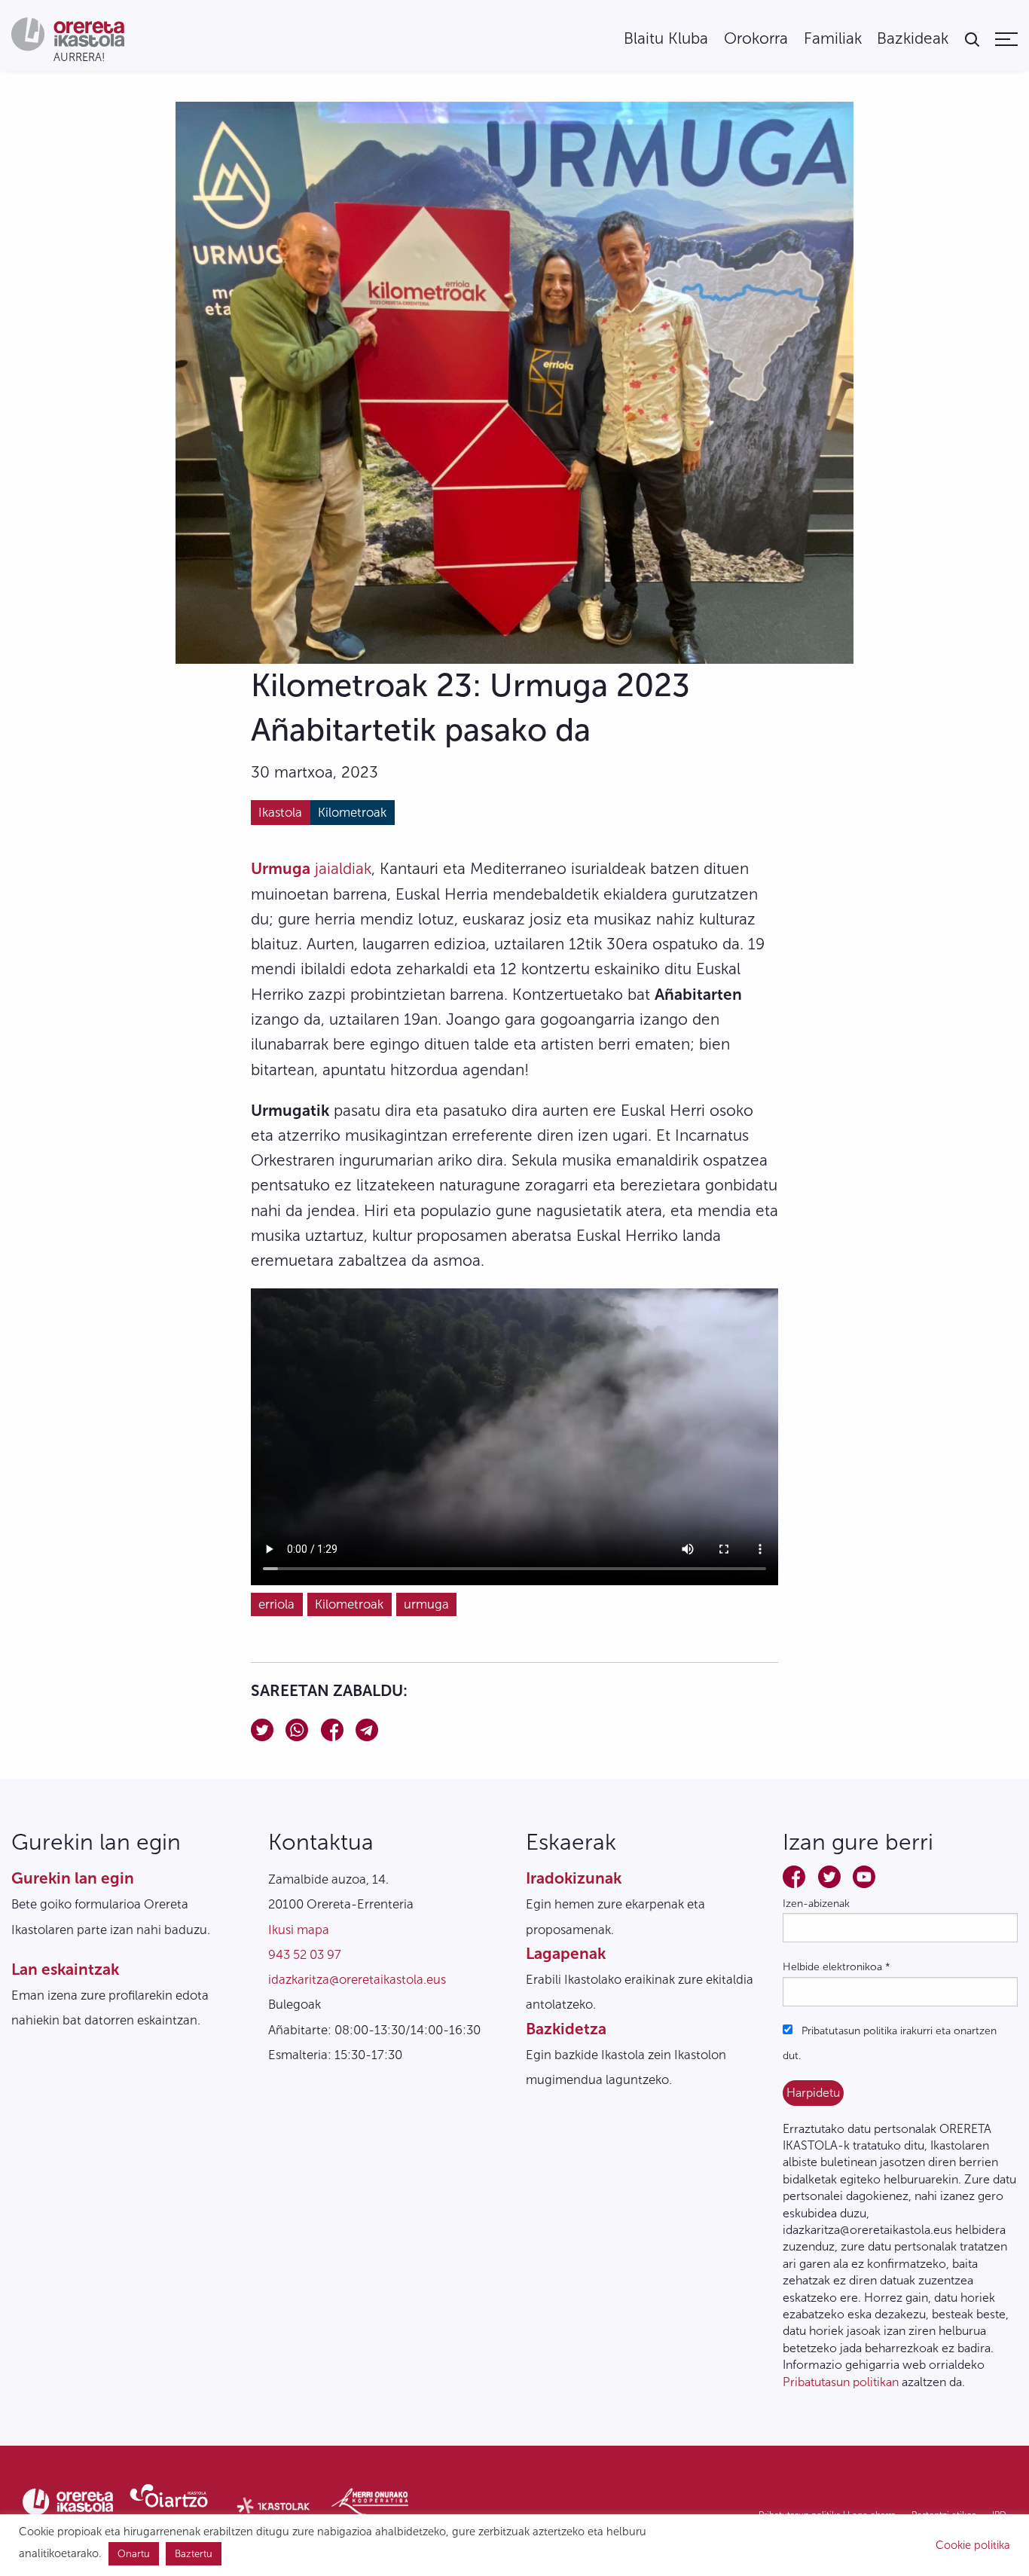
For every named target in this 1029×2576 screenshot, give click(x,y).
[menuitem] (666, 39)
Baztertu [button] (194, 2554)
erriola (276, 1604)
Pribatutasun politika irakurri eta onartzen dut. (890, 2043)
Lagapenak (566, 1953)
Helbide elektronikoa (837, 1967)
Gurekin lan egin (73, 1878)
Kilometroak (352, 812)
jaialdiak (311, 868)
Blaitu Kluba (666, 39)
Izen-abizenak (816, 1904)
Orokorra (756, 39)
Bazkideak (913, 39)
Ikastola (280, 812)
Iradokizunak (574, 1878)
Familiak (833, 39)
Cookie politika (973, 2545)
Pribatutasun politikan (841, 2382)
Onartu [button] (134, 2554)
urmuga (426, 1604)
